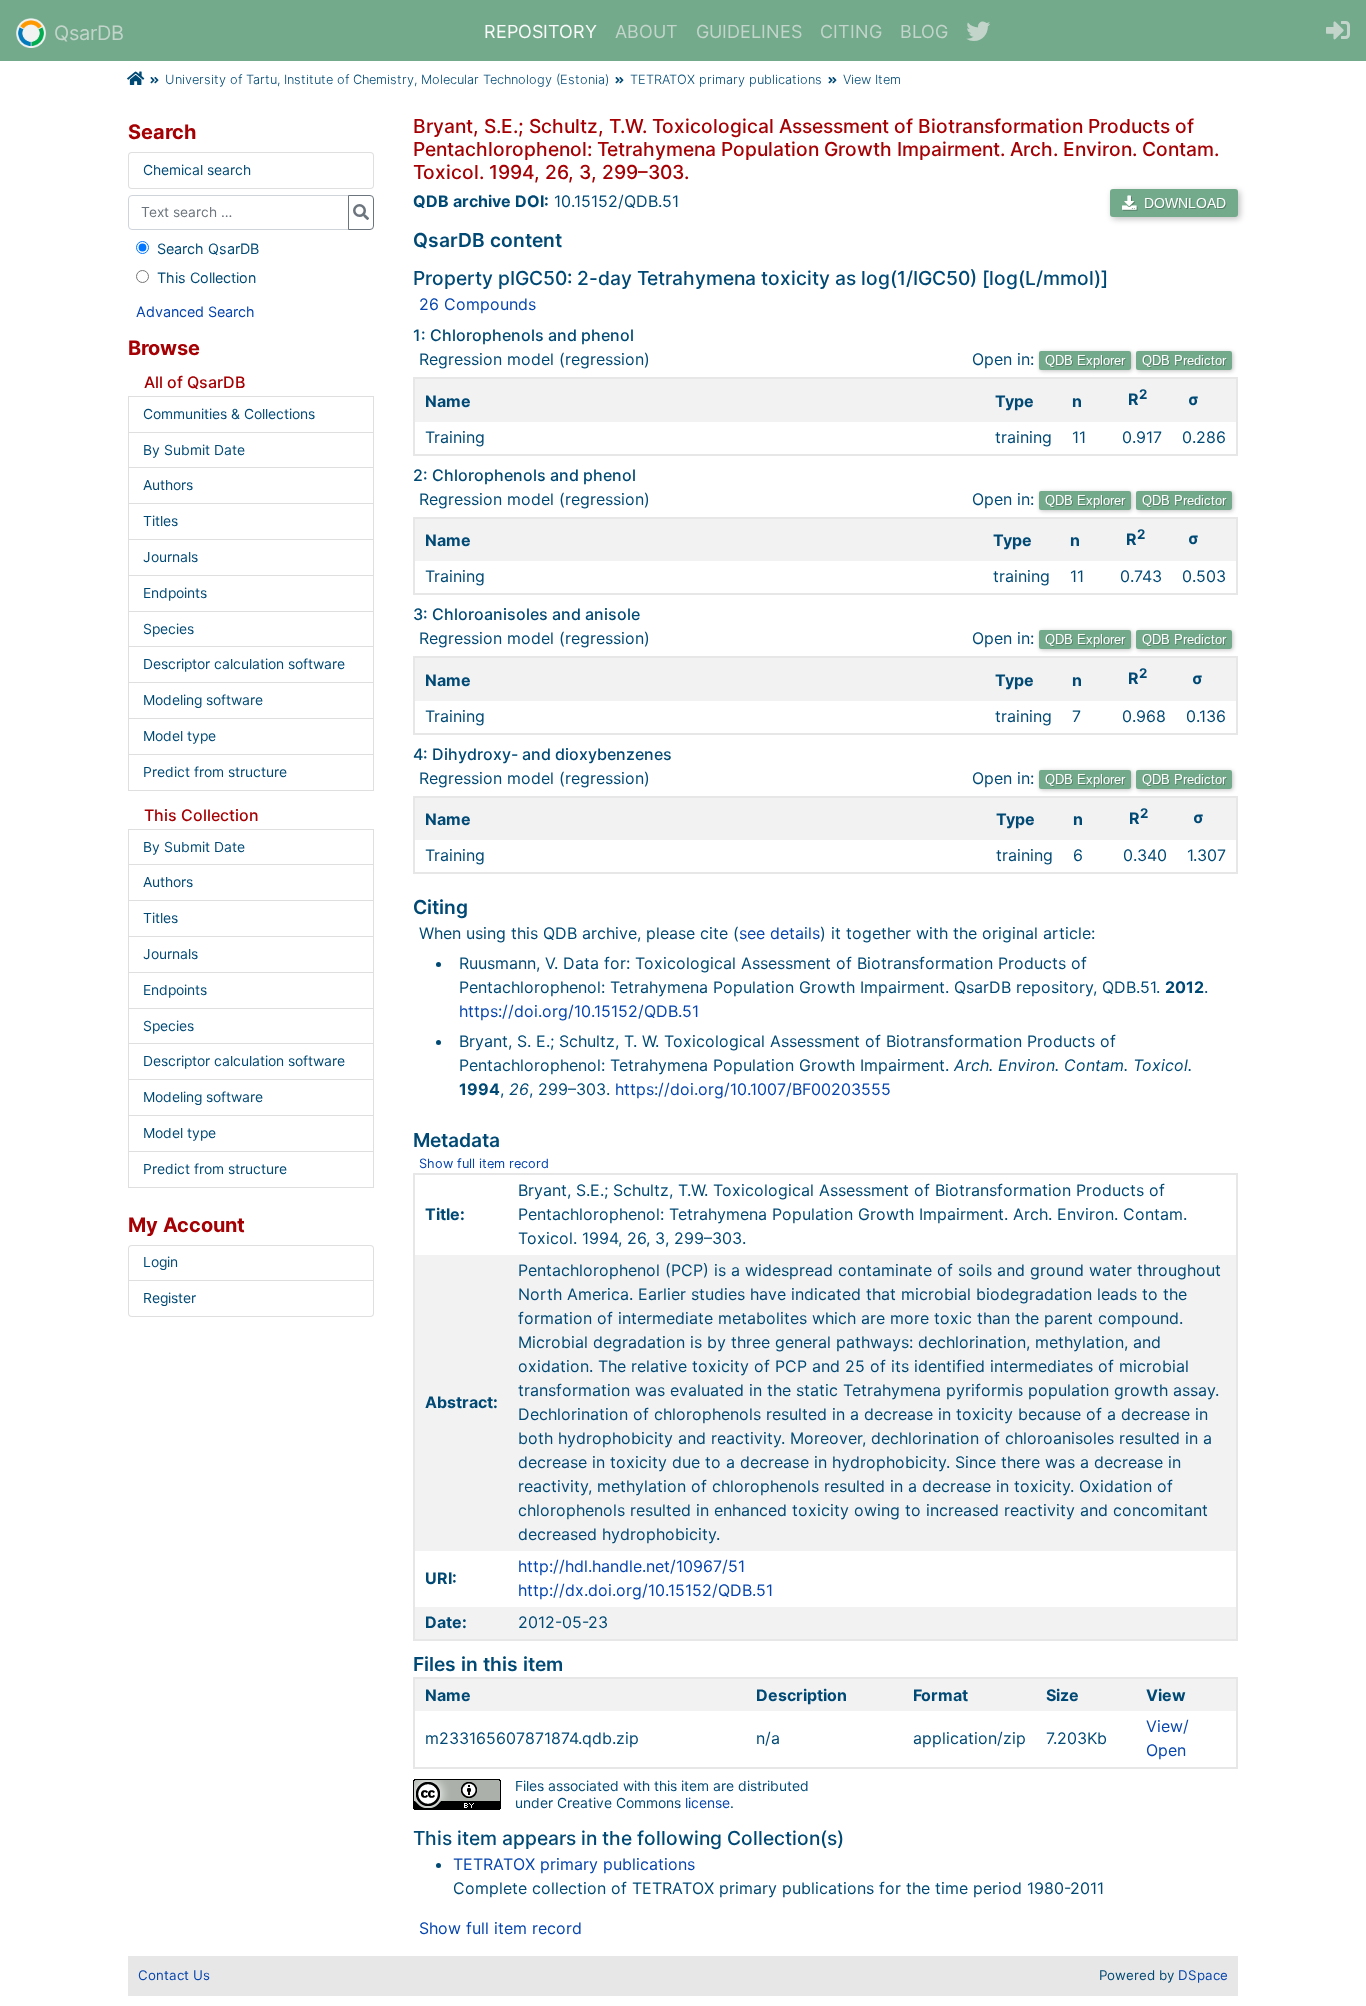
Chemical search (197, 170)
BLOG (924, 31)
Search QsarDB (208, 248)
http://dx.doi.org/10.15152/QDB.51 (645, 1590)
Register (169, 1298)
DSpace (1203, 1975)
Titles (160, 521)
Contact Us (174, 1975)
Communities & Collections (229, 414)
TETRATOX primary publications (726, 79)
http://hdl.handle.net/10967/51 (631, 1566)
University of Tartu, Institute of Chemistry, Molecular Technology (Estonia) (387, 79)
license (707, 1803)
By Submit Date (194, 450)
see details (779, 933)
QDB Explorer (1085, 360)
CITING (851, 31)
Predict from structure (215, 772)
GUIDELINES (749, 31)
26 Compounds (477, 304)
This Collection (206, 277)
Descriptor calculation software (244, 664)
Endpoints (175, 593)
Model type (179, 736)
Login (160, 1262)
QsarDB (89, 33)
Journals (170, 557)
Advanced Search (195, 311)
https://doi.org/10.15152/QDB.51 (579, 1011)
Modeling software (203, 700)
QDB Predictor (1184, 360)
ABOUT (646, 31)
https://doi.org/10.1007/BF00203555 (753, 1089)
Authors (168, 485)
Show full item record (484, 1163)
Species (168, 629)
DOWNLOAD (1183, 203)
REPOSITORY (540, 31)
